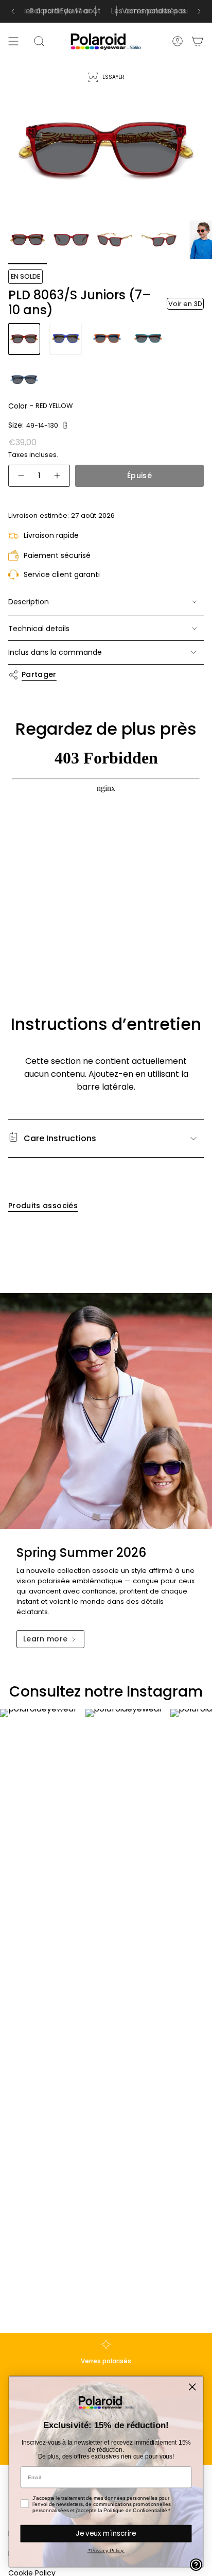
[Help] (196, 2565)
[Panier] (198, 41)
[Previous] (13, 11)
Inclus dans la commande (55, 652)
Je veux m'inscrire (106, 2533)
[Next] (199, 11)
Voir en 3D (185, 304)
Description (29, 602)
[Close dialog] (192, 2387)
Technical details (39, 629)
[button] (65, 425)
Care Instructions (60, 1138)
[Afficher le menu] (13, 41)
